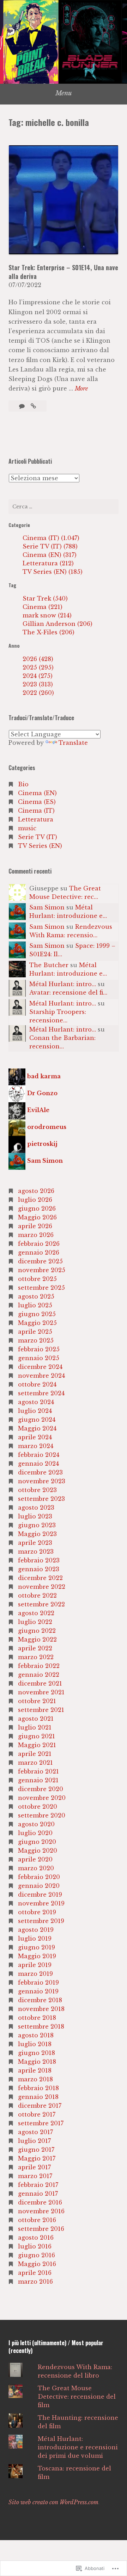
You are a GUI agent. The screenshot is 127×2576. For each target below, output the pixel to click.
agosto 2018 (36, 2035)
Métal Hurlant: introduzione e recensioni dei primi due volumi (78, 2447)
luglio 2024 (35, 1411)
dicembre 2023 (40, 1472)
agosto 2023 (36, 1508)
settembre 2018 (41, 2026)
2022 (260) (38, 693)
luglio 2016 (35, 2246)
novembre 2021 (41, 1692)
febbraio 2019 (38, 1982)
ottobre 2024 (37, 1384)
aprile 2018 (35, 2070)
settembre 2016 (41, 2229)
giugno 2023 (37, 1525)
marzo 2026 (36, 1235)
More (81, 389)
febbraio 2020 (39, 1877)
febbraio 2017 (38, 2185)
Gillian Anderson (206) (58, 624)
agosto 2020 (36, 1824)
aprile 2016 (35, 2273)
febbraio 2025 (39, 1349)
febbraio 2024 (39, 1455)
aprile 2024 (35, 1437)
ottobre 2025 (37, 1279)
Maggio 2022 (37, 1639)
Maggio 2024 (37, 1428)
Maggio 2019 (37, 1956)
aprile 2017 (34, 2167)
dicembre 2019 (40, 1895)
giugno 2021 (37, 1736)
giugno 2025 (37, 1314)
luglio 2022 (35, 1622)
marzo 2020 (36, 1868)
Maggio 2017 (37, 2158)
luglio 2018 (35, 2044)
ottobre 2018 (37, 2018)
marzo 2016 (35, 2282)
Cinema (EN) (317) (50, 555)
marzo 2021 (35, 1763)
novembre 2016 (41, 2211)
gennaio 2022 (39, 1675)
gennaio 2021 (38, 1780)
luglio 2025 (35, 1305)
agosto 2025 (36, 1296)
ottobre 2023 (37, 1490)
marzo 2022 (36, 1657)
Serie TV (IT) (38, 837)
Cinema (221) (43, 607)
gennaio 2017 (38, 2194)
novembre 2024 (41, 1376)
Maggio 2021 (37, 1745)
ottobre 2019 (37, 1912)
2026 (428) (38, 659)
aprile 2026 (35, 1226)
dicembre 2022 (40, 1578)
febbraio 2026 (39, 1244)
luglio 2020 (35, 1833)
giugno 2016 (37, 2255)
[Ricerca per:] (64, 507)
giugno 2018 (37, 2053)
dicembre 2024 (40, 1367)
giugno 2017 (36, 2150)
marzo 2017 (35, 2176)
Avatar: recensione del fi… (68, 992)
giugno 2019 (37, 1947)
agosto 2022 (36, 1613)
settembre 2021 (41, 1710)
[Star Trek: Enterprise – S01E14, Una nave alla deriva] (33, 406)
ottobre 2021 (37, 1701)
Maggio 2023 (37, 1534)
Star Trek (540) (45, 598)
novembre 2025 (42, 1270)
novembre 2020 (42, 1798)
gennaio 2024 (38, 1464)
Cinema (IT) (36, 811)
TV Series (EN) (40, 846)
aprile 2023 (35, 1543)
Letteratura (36, 819)
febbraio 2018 (38, 2088)
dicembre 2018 (40, 2000)
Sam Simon (47, 907)
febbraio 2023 (39, 1560)
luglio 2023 (35, 1516)
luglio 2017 (34, 2141)
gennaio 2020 (39, 1886)
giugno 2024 (37, 1420)
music (27, 828)
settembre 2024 (41, 1393)
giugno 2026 (37, 1208)
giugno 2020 (37, 1842)
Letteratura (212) (48, 563)
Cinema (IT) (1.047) (51, 538)
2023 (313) (38, 684)
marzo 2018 (35, 2079)
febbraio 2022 (39, 1666)
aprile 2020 (35, 1859)
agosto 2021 (36, 1719)
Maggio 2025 (37, 1323)
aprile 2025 (35, 1332)
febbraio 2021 (38, 1771)
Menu (64, 93)
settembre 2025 (41, 1288)
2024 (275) (38, 676)
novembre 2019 (41, 1903)
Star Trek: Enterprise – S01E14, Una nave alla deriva (63, 272)
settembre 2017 (41, 2123)
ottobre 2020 (38, 1807)
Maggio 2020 (38, 1851)
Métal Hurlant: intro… (63, 984)
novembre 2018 (41, 2009)
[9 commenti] (23, 406)
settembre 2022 (41, 1604)
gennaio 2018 (38, 2097)
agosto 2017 (35, 2132)
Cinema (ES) (37, 802)
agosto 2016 (36, 2238)
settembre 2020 (42, 1815)
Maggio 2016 (37, 2264)
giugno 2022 (37, 1631)
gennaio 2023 (39, 1569)
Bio (23, 784)
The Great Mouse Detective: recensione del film (77, 2397)
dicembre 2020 (41, 1789)
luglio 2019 (35, 1939)
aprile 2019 (35, 1965)
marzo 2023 (36, 1552)
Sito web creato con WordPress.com (53, 2502)
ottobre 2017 (37, 2114)
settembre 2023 (41, 1499)
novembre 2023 (42, 1481)
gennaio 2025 (39, 1358)
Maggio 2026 (37, 1217)
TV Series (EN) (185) (53, 572)
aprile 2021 (35, 1754)
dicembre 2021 (40, 1683)
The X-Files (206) (49, 632)
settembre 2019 (41, 1921)
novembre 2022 (42, 1587)
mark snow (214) (47, 615)
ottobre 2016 (37, 2220)
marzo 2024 (36, 1446)
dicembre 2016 (40, 2202)
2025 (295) (38, 667)
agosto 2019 (36, 1930)
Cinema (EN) (37, 793)
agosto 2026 (36, 1191)
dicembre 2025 (40, 1261)
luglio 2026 (35, 1200)
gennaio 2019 (38, 1991)
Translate (73, 743)
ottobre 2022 (37, 1595)
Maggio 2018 (37, 2062)
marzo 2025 (36, 1340)
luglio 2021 (35, 1727)
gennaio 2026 (39, 1252)
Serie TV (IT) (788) (50, 546)
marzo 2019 (35, 1974)
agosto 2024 (36, 1402)
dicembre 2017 (40, 2106)
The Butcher (49, 965)
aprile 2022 (35, 1648)
